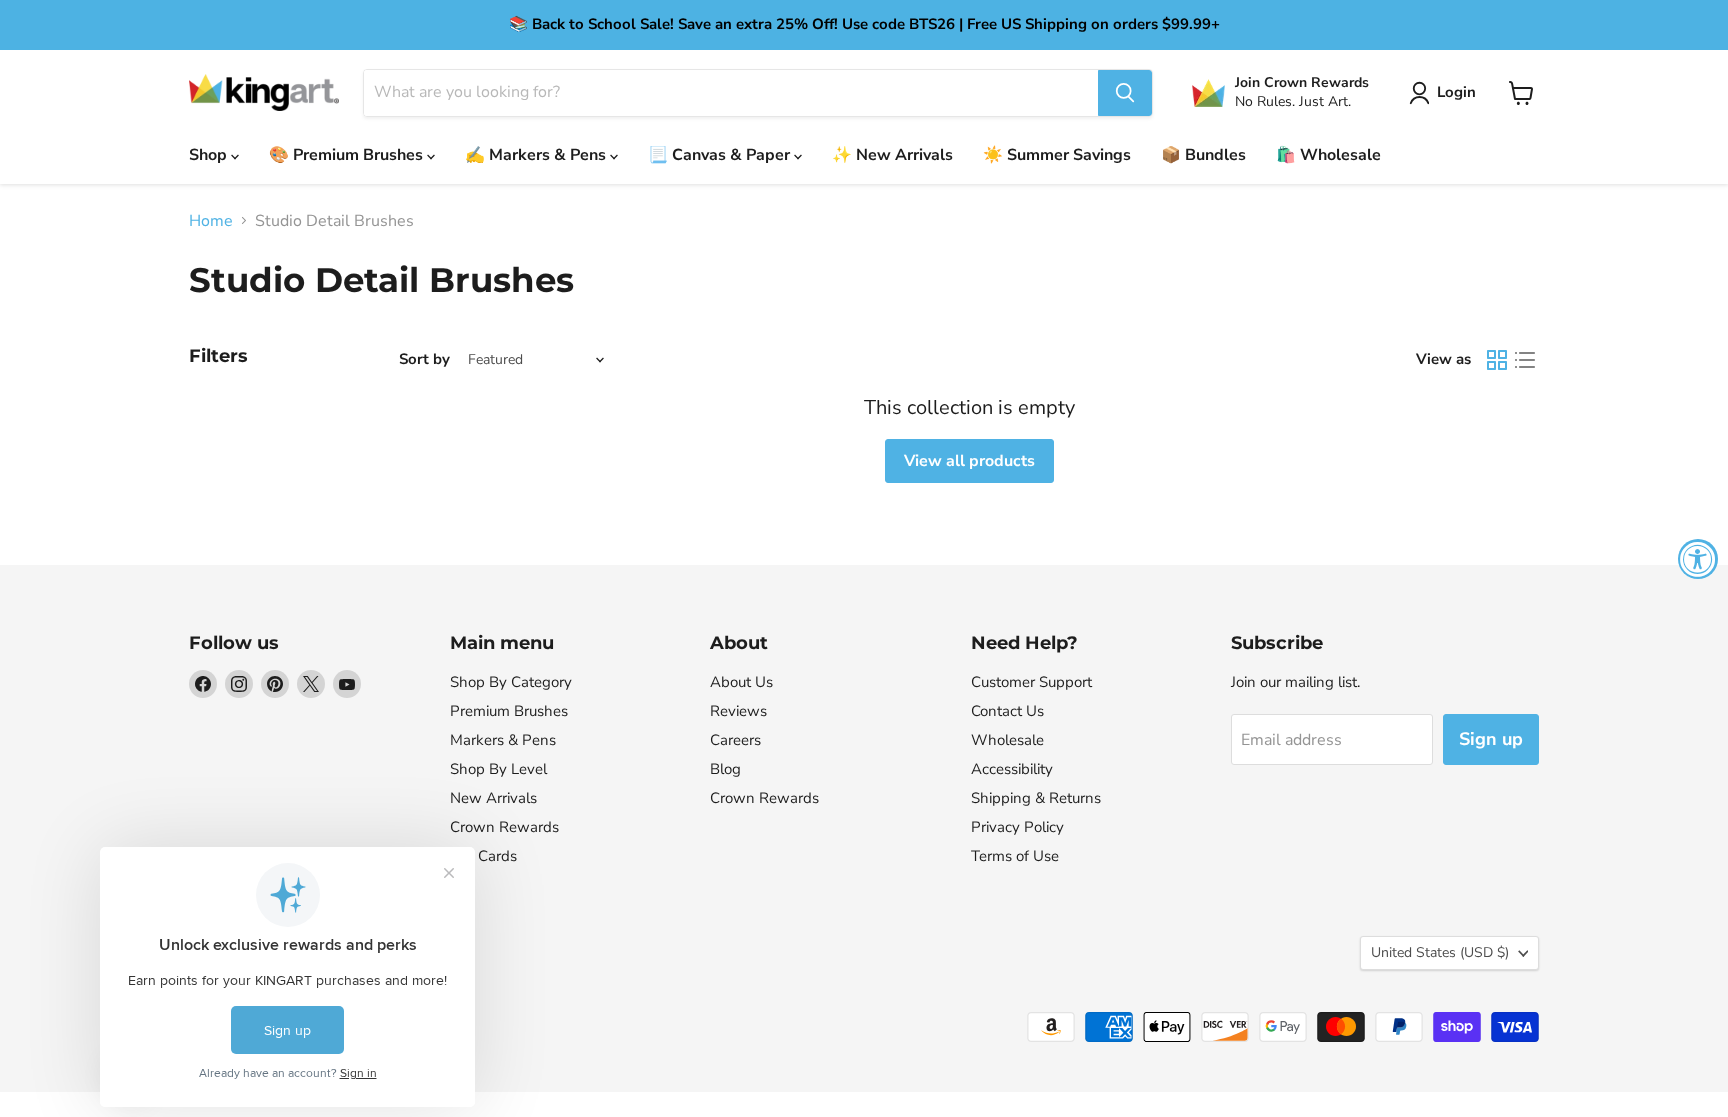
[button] (1446, 93)
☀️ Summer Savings (1057, 155)
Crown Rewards (504, 827)
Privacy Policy (1017, 827)
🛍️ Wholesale (1328, 155)
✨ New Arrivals (892, 155)
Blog (725, 769)
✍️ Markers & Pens (537, 155)
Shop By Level (498, 769)
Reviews (738, 711)
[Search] (1125, 93)
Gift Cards (483, 856)
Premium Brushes (509, 711)
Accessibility (1012, 769)
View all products (969, 461)
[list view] (1525, 360)
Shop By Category (511, 682)
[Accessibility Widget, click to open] (1698, 559)
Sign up (1491, 739)
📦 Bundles (1203, 155)
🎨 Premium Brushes (348, 155)
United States (1440, 952)
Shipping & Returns (1036, 798)
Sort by (424, 359)
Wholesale (1007, 740)
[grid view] (1497, 360)
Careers (735, 740)
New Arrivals (493, 798)
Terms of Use (1015, 856)
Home (211, 221)
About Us (741, 682)
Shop (210, 155)
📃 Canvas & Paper (721, 155)
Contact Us (1007, 711)
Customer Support (1031, 682)
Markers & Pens (503, 740)
